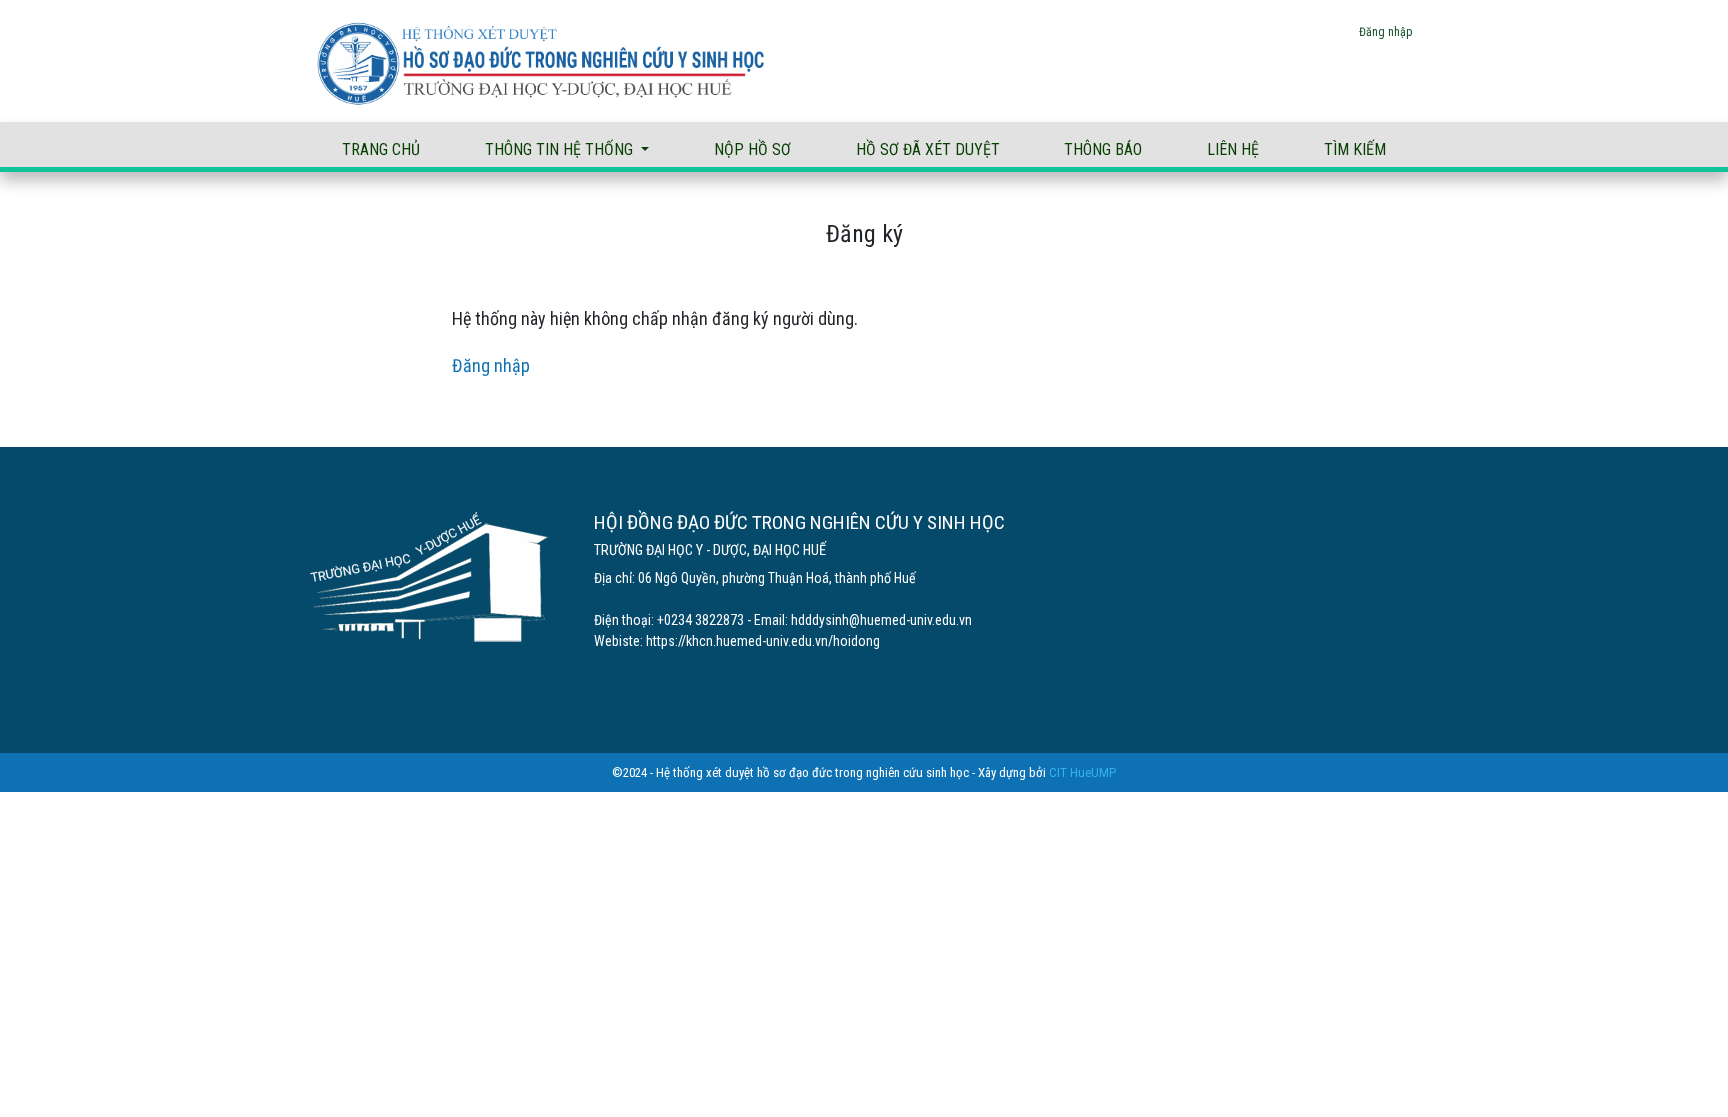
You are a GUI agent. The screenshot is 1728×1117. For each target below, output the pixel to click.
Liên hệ (1233, 149)
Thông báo (1103, 149)
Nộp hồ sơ (752, 149)
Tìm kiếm (1355, 149)
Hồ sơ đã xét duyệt (928, 149)
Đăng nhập (1385, 32)
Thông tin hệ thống (561, 149)
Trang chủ (381, 149)
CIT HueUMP (1082, 772)
